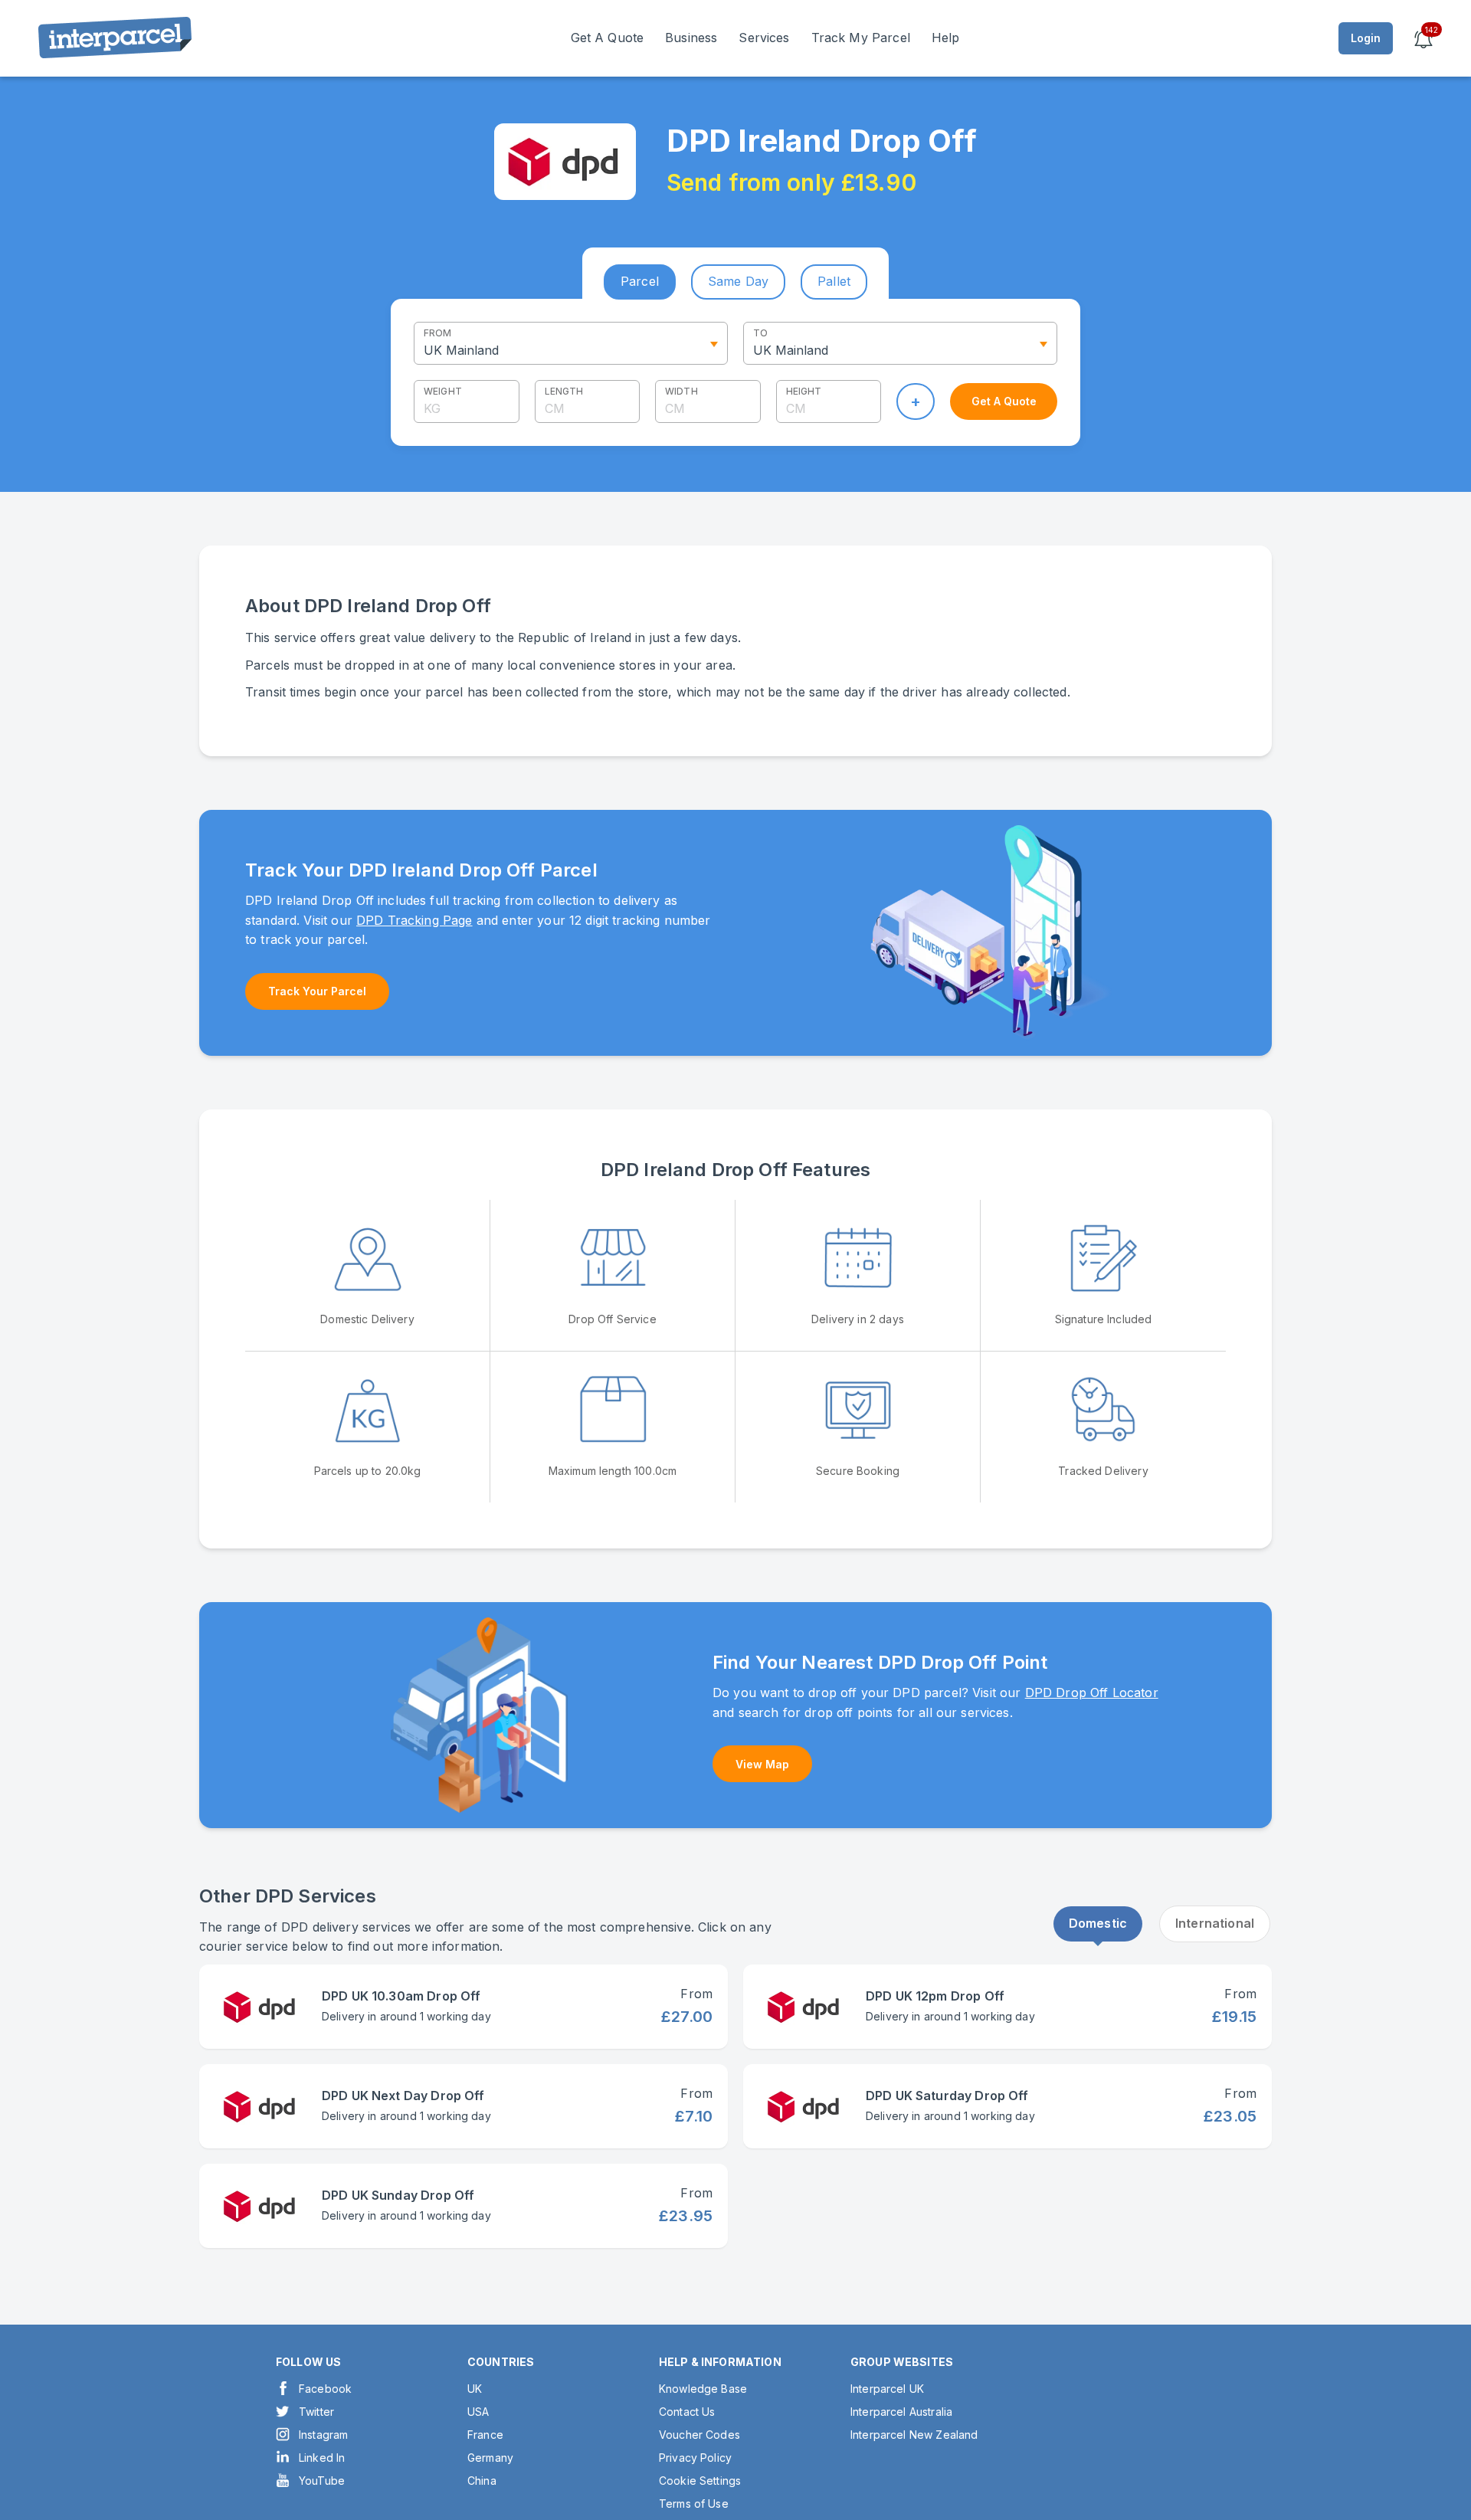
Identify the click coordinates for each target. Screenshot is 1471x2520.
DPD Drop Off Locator (1092, 1693)
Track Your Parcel (317, 991)
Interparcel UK (887, 2389)
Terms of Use (694, 2504)
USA (478, 2412)
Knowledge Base (703, 2389)
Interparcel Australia (901, 2412)
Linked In (322, 2458)
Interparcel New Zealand (914, 2435)
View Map (762, 1764)
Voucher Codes (699, 2435)
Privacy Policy (695, 2458)
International (1215, 1923)
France (485, 2435)
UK (475, 2389)
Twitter (316, 2412)
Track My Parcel (861, 38)
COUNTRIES (501, 2362)
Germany (490, 2458)
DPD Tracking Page (414, 920)
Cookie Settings (700, 2481)
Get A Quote (608, 38)
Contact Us (687, 2412)
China (482, 2481)
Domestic (1098, 1923)
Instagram (323, 2435)
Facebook (325, 2389)
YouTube (322, 2481)
